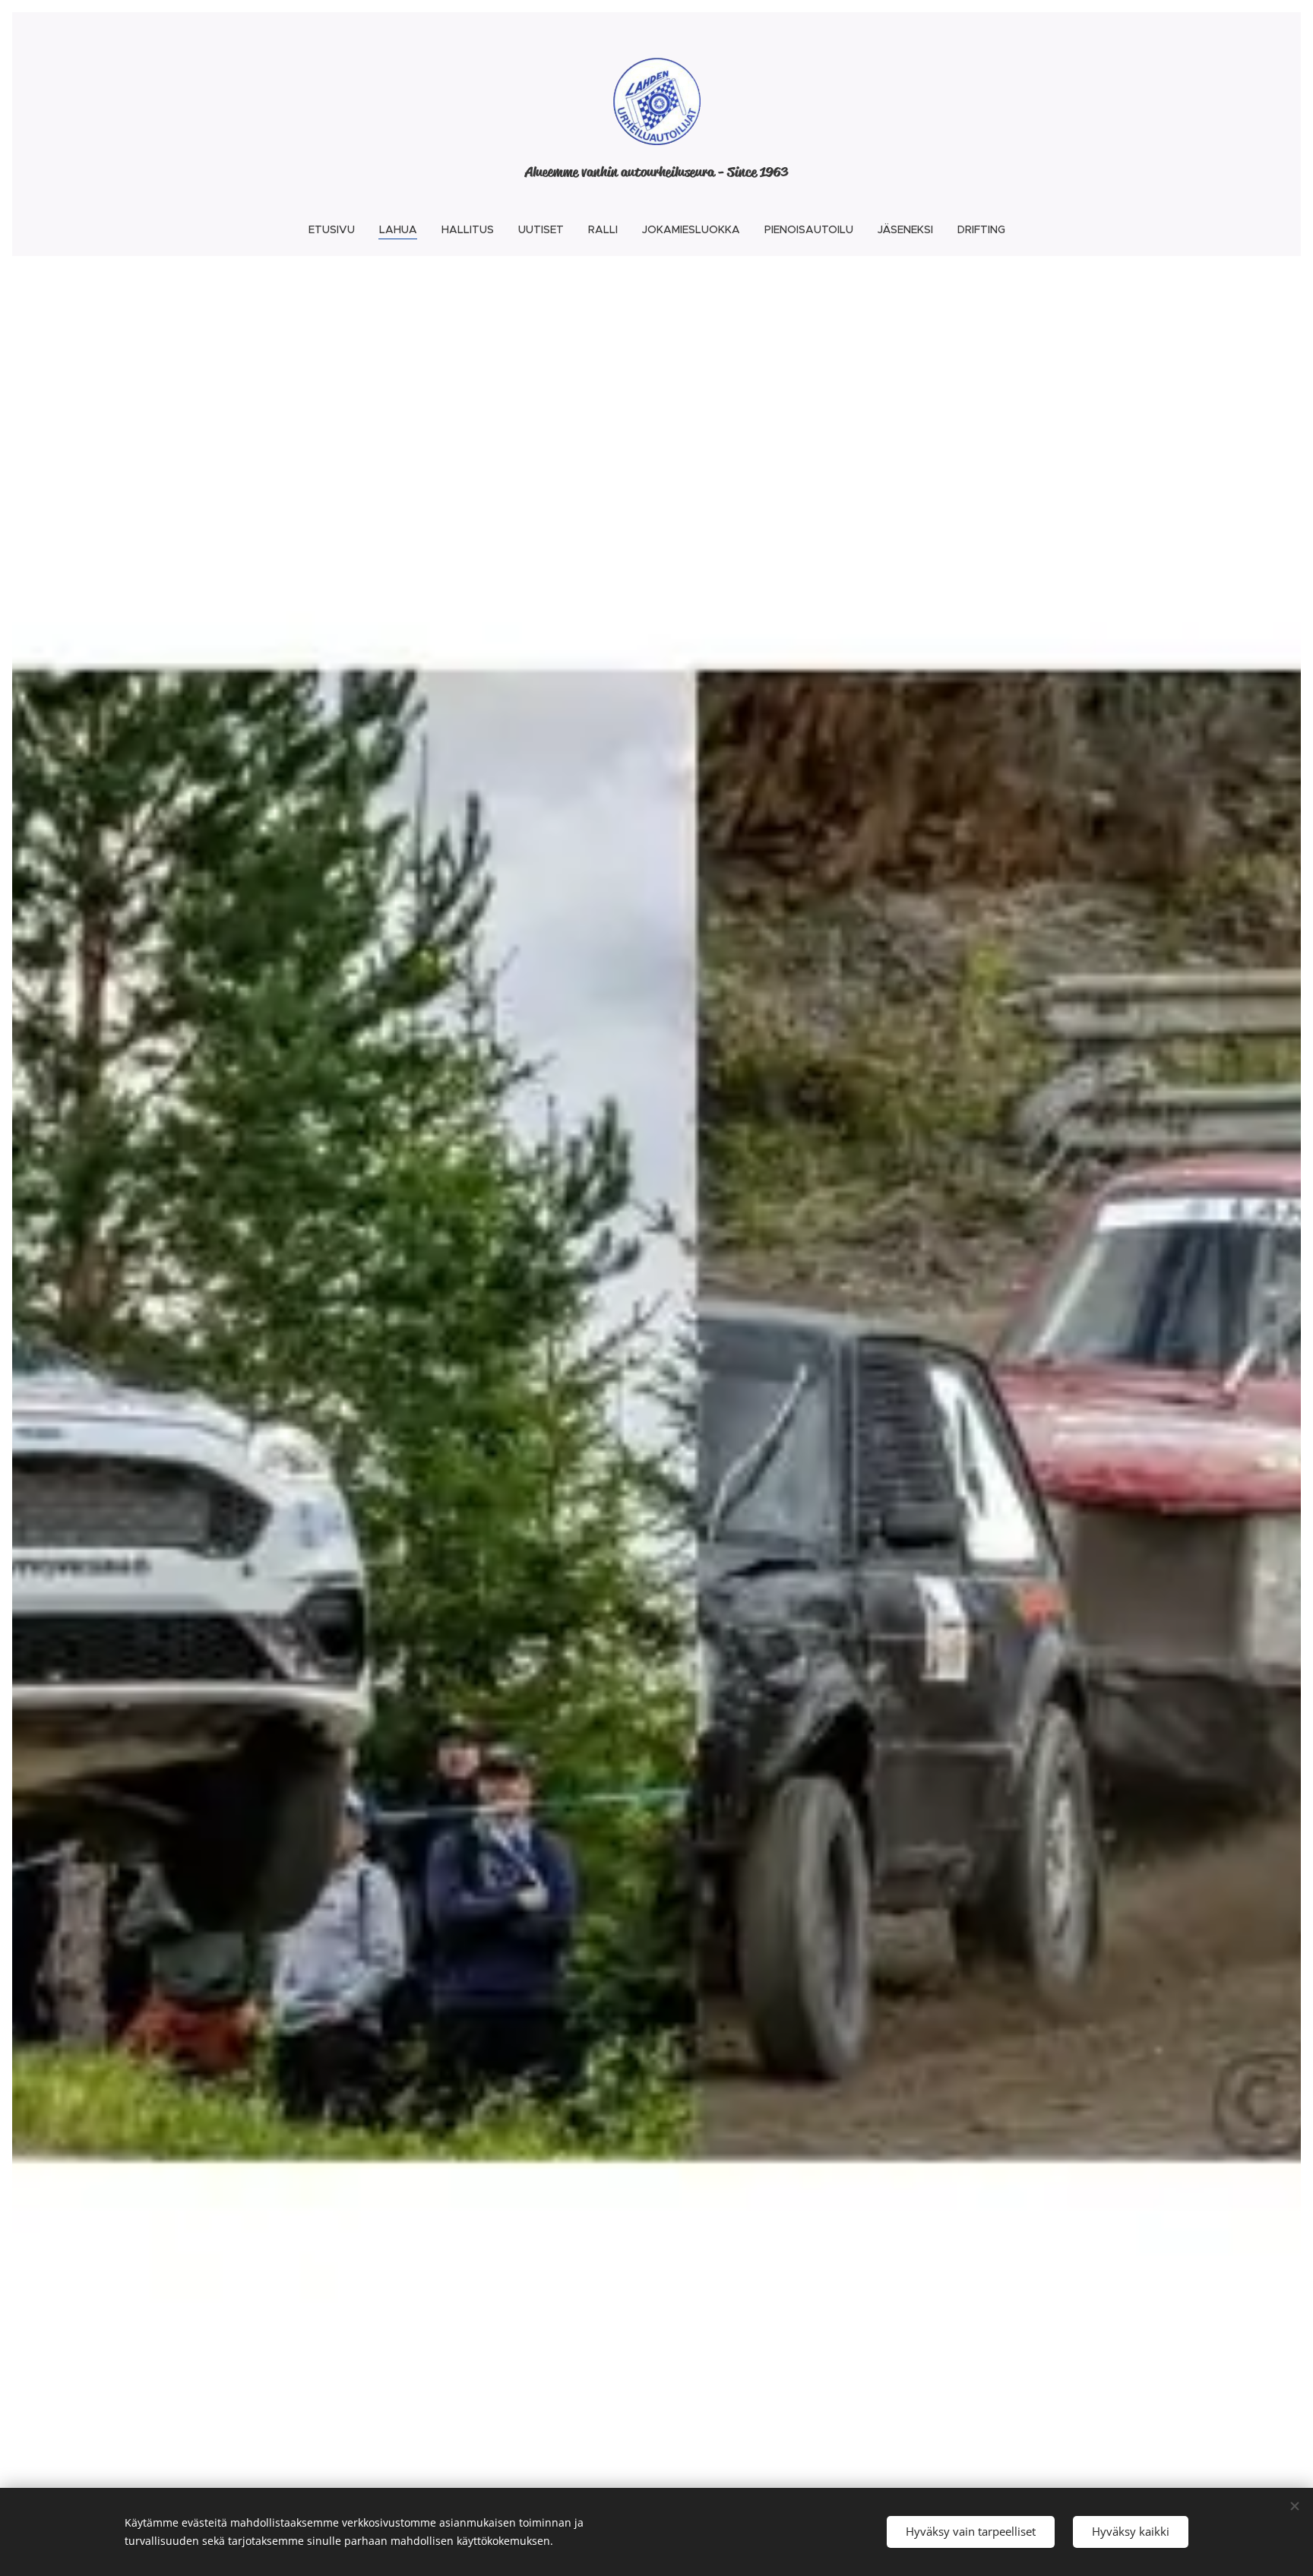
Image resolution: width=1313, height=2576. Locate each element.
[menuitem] (338, 229)
